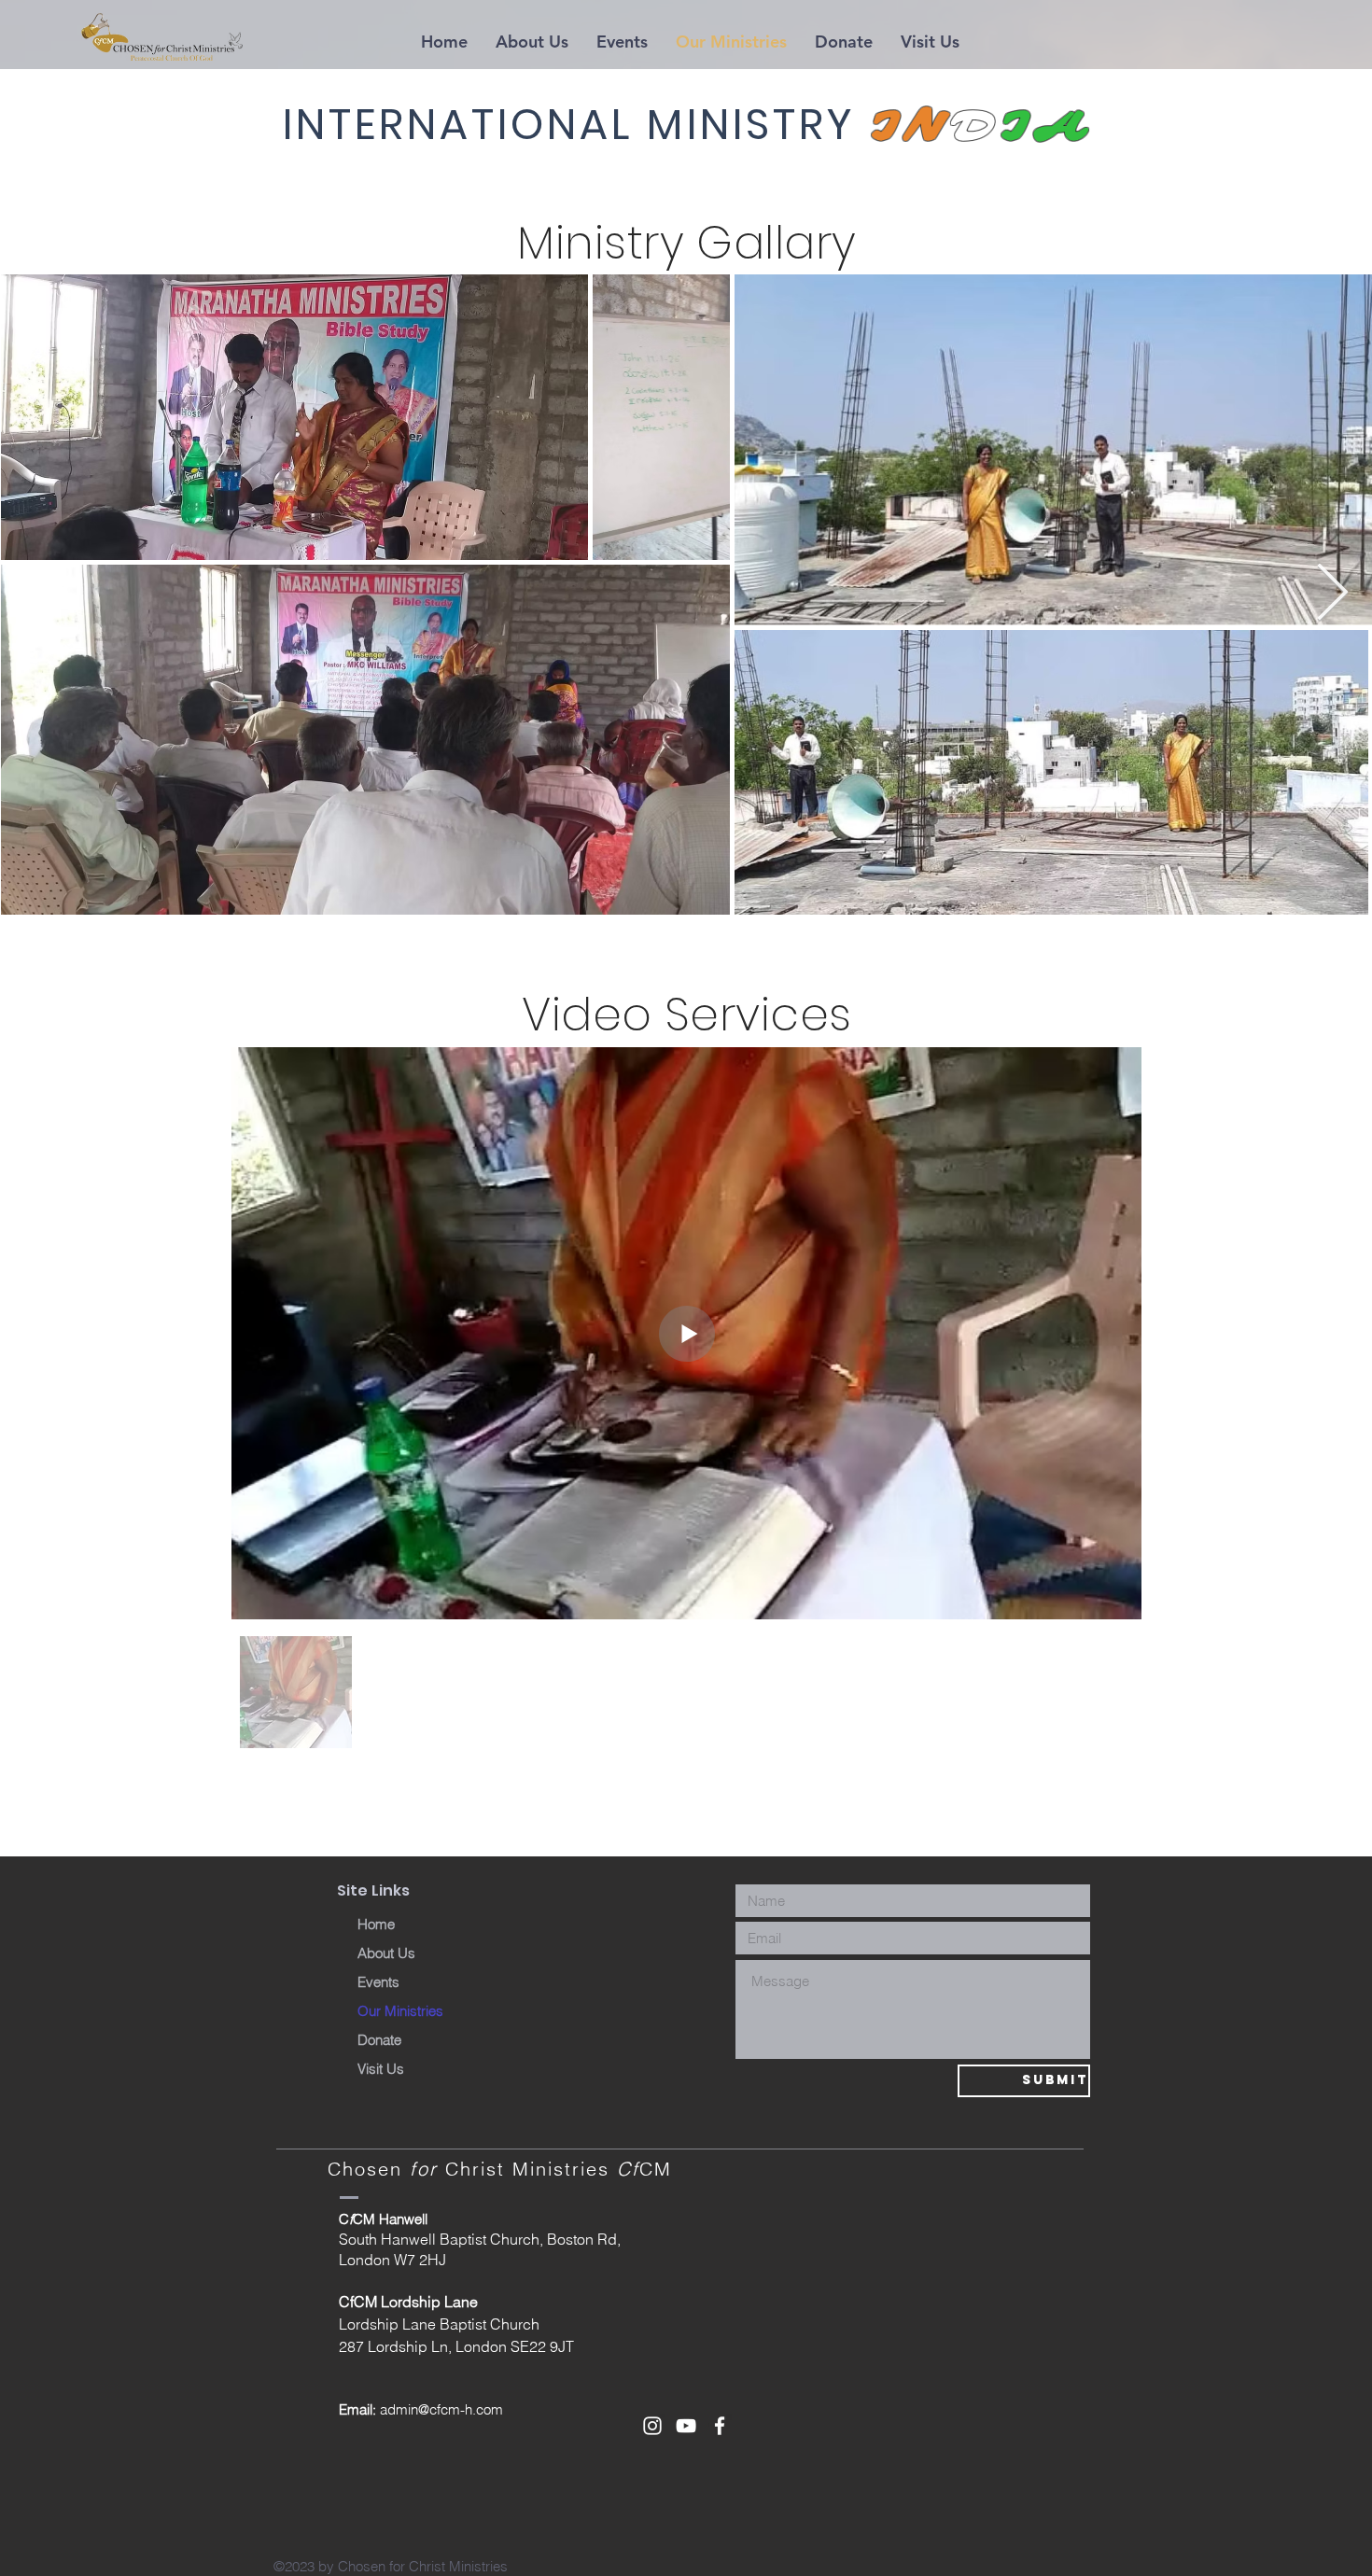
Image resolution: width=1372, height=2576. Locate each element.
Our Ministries (400, 2011)
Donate (379, 2040)
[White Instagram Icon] (652, 2426)
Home (376, 1924)
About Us (386, 1953)
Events (378, 1982)
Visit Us (381, 2069)
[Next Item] (1332, 594)
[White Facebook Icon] (720, 2426)
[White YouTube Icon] (686, 2426)
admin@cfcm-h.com (441, 2409)
